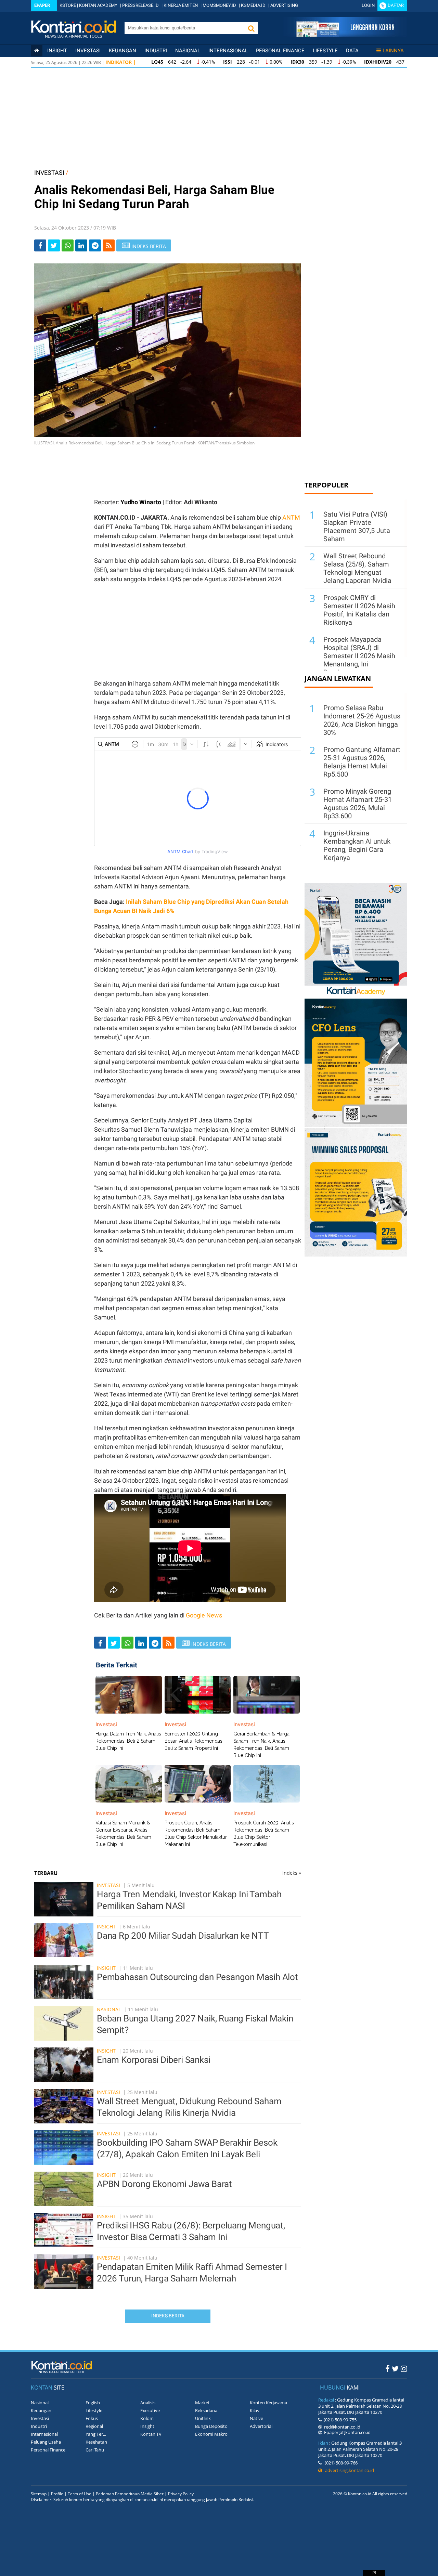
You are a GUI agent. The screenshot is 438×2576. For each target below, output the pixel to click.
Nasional (188, 51)
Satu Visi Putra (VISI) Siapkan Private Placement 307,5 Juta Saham (357, 526)
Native (256, 2418)
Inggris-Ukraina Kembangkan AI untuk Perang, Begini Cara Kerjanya (357, 845)
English (93, 2403)
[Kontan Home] (37, 51)
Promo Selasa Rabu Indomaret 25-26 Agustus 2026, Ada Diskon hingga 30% (362, 720)
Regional (94, 2426)
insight (57, 51)
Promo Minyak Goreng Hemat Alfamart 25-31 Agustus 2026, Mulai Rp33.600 (358, 804)
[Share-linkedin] (81, 245)
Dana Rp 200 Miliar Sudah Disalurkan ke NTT (183, 1936)
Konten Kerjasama (268, 2403)
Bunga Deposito (211, 2426)
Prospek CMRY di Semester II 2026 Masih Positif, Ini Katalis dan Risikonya (359, 610)
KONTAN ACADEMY (98, 5)
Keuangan (123, 51)
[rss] (109, 245)
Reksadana (206, 2410)
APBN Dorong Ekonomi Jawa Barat (164, 2184)
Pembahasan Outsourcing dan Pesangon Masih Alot (197, 1977)
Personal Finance (280, 51)
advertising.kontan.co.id (348, 2470)
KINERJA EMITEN (181, 5)
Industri (156, 51)
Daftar (396, 5)
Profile (57, 2494)
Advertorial (261, 2426)
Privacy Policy (181, 2494)
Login (368, 5)
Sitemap (39, 2494)
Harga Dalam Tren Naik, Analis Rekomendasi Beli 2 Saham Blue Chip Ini (128, 1741)
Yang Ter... (96, 2434)
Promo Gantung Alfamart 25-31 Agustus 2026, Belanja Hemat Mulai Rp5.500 (362, 762)
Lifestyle (325, 51)
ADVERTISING (284, 5)
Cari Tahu (95, 2450)
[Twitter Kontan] (395, 2368)
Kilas (254, 2410)
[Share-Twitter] (54, 245)
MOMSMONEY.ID (219, 5)
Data (352, 51)
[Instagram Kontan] (404, 2368)
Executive (150, 2410)
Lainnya (393, 51)
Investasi (88, 51)
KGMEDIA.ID (253, 5)
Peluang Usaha (46, 2442)
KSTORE (68, 5)
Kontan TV (151, 2434)
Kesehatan (96, 2442)
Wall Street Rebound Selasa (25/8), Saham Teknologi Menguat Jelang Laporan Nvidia (357, 568)
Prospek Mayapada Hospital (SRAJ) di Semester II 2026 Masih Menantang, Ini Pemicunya (359, 656)
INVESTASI (49, 173)
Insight (106, 1927)
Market (202, 2403)
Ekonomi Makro (211, 2434)
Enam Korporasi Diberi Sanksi (153, 2060)
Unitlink (203, 2418)
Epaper (42, 5)
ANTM (291, 517)
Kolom (147, 2418)
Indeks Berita (168, 2316)
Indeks (292, 1873)
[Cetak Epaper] (345, 35)
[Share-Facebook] (40, 245)
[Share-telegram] (95, 245)
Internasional (228, 51)
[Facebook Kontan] (388, 2368)
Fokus (92, 2418)
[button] (251, 28)
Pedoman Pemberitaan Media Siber (130, 2494)
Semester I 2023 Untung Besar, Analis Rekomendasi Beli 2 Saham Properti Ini (194, 1741)
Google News (204, 1615)
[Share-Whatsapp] (68, 245)
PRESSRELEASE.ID (140, 5)
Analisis (148, 2403)
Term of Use (80, 2494)
